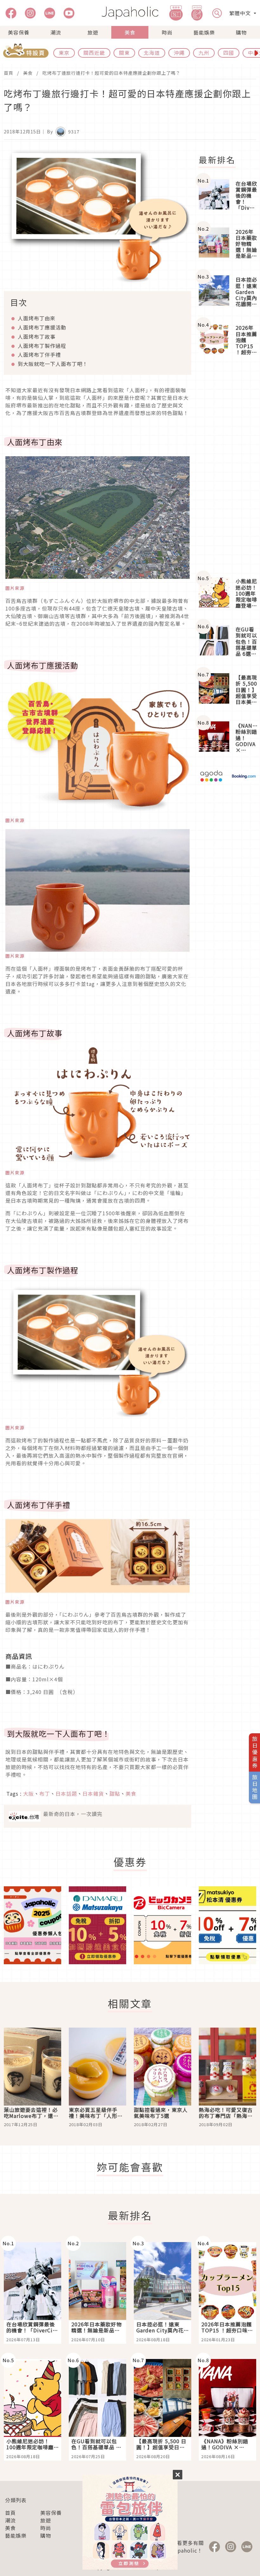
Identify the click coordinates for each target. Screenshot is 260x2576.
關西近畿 (94, 53)
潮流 (56, 32)
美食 (130, 32)
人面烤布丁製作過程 (42, 346)
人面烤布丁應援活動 (42, 327)
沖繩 (179, 53)
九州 (204, 53)
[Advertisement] (227, 467)
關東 (124, 53)
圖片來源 (15, 588)
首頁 (9, 73)
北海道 (152, 53)
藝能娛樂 (204, 32)
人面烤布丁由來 (37, 318)
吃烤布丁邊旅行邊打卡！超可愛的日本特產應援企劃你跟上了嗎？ (111, 73)
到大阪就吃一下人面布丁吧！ (53, 364)
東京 (64, 53)
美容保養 (19, 32)
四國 (229, 53)
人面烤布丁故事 (37, 336)
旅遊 (93, 32)
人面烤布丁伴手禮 (39, 355)
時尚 (167, 32)
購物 (241, 32)
